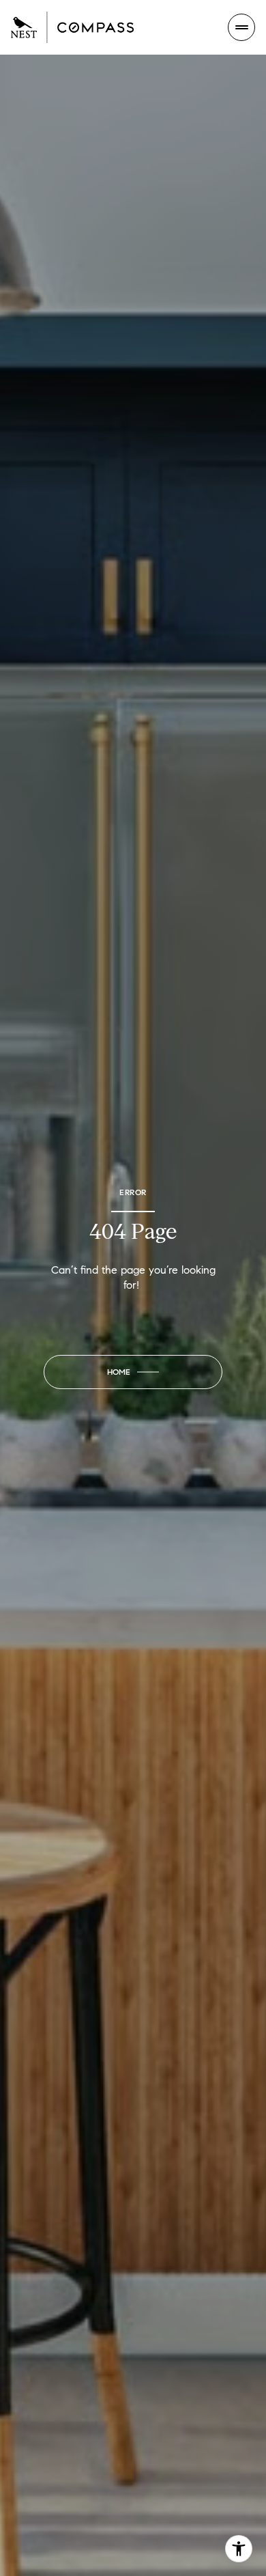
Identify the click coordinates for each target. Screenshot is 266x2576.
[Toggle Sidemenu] (241, 27)
